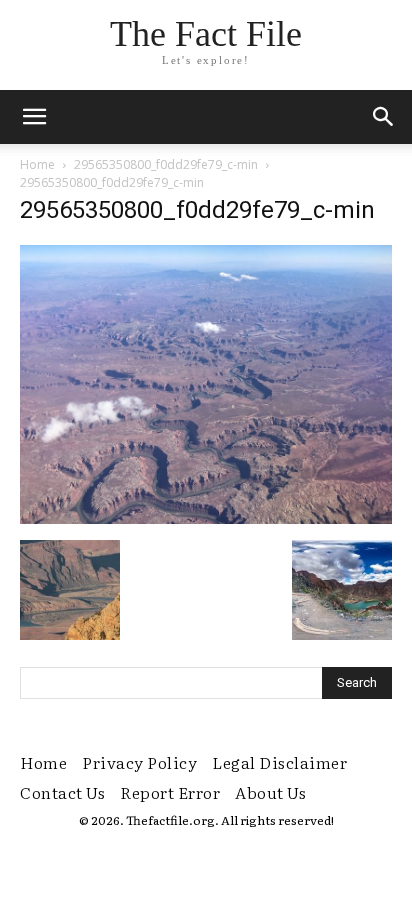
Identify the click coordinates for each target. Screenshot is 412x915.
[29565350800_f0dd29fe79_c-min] (206, 519)
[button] (384, 117)
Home (37, 164)
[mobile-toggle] (34, 117)
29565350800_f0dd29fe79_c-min (166, 164)
